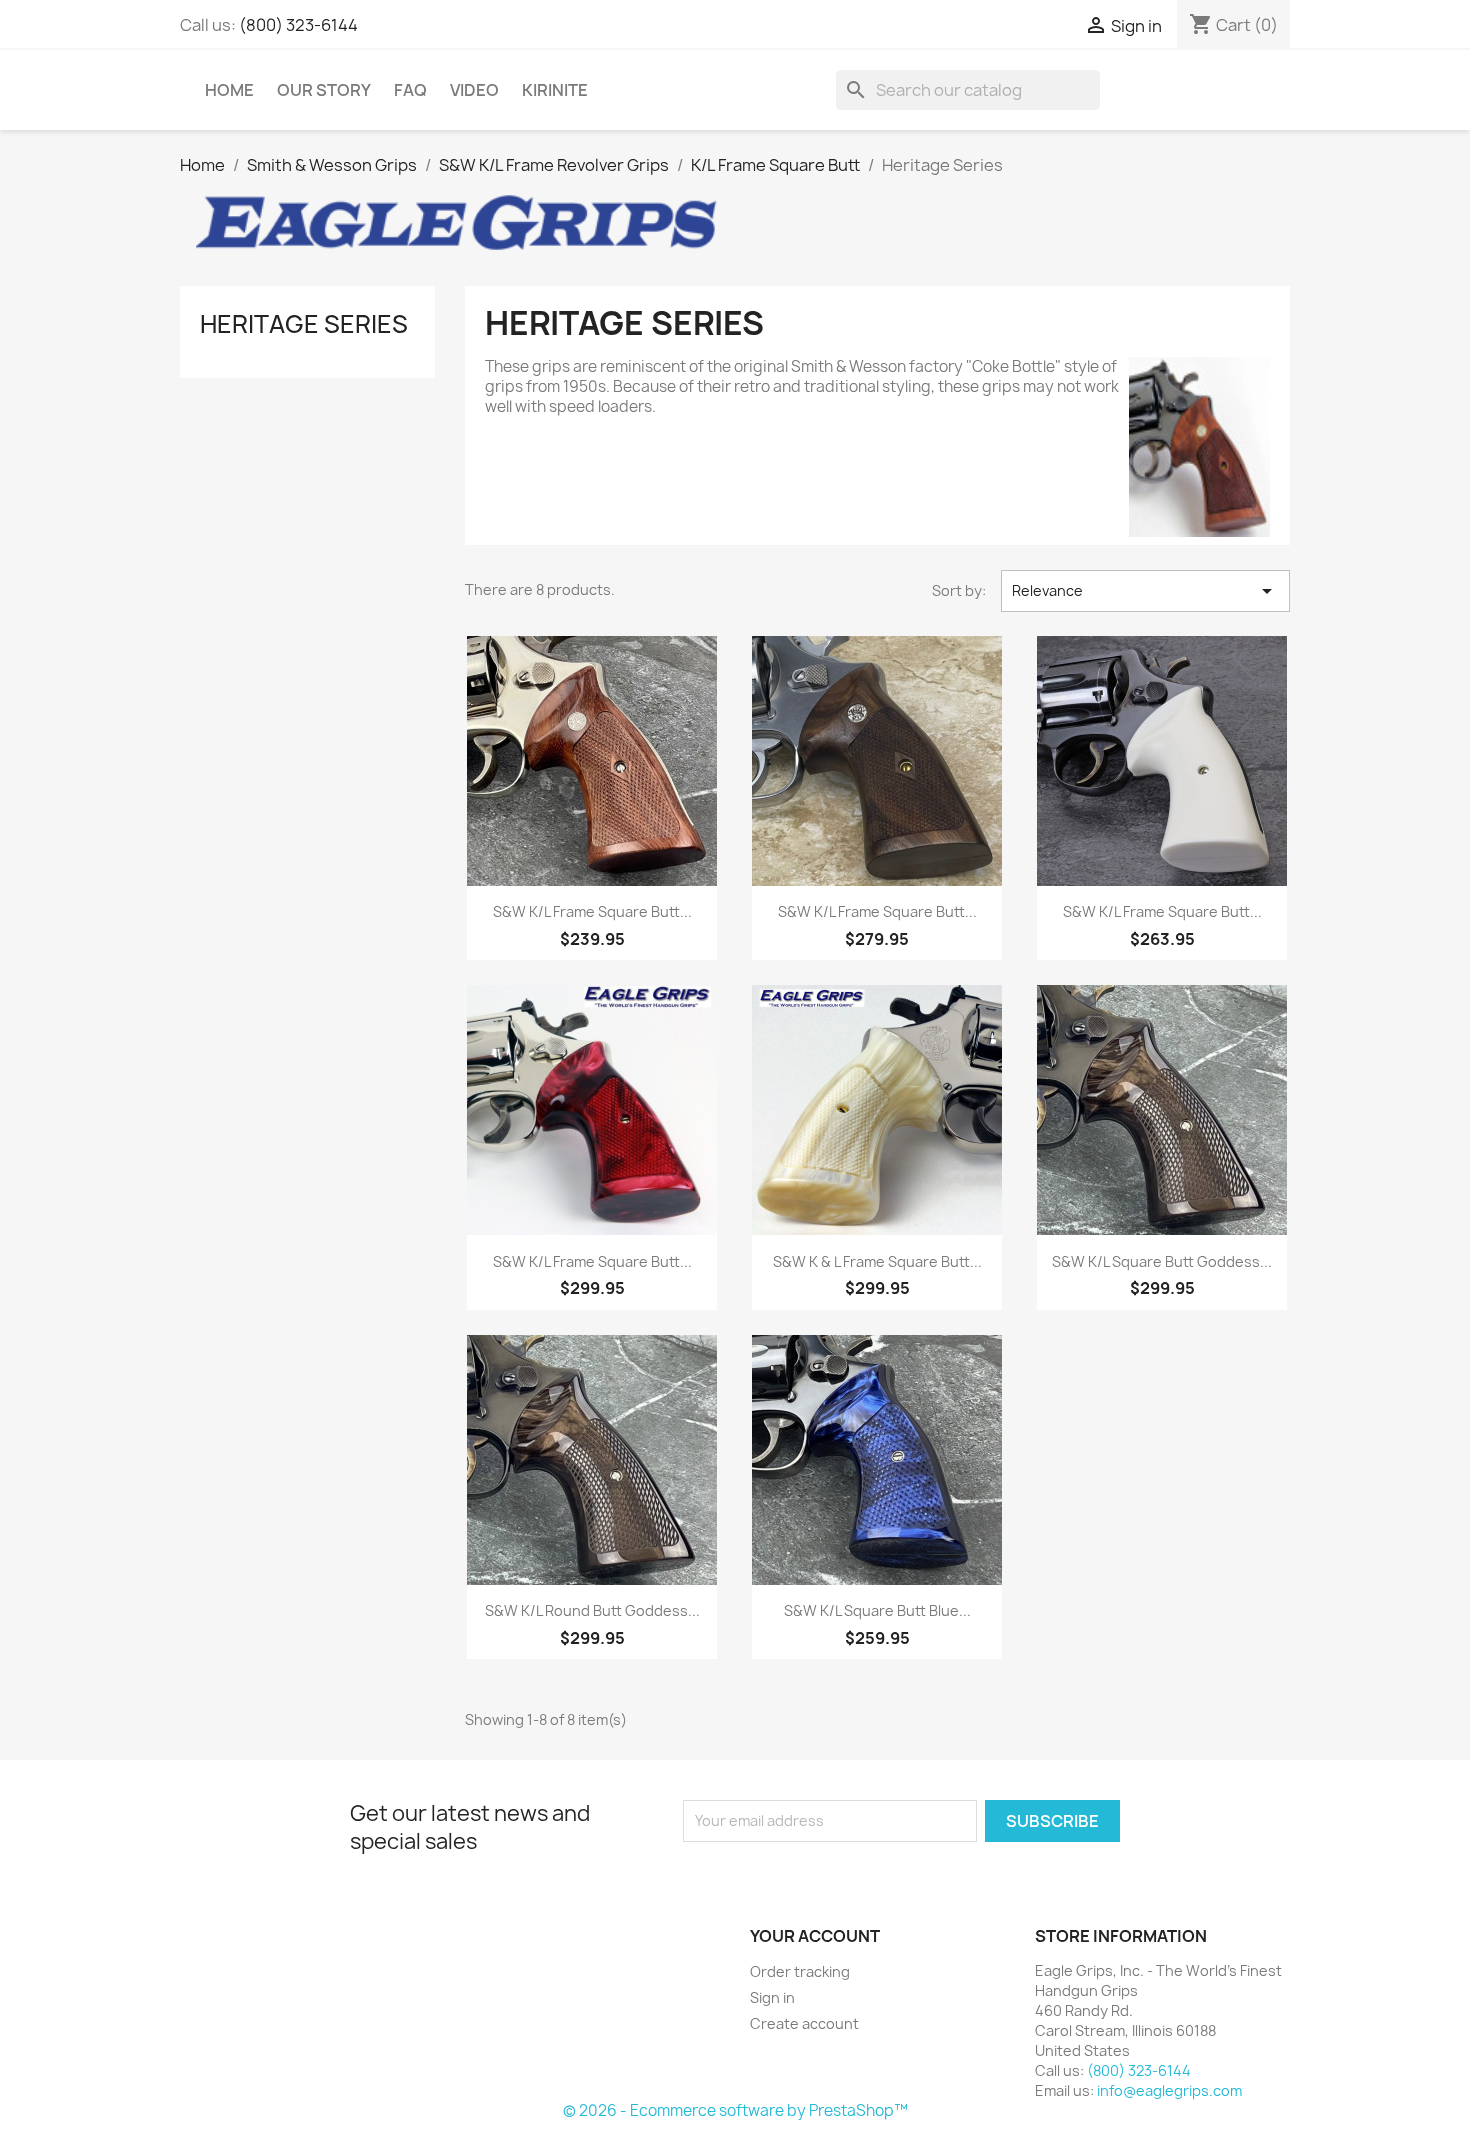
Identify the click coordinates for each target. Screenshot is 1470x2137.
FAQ (410, 90)
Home (229, 90)
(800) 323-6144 (298, 25)
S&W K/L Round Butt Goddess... (592, 1610)
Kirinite (555, 90)
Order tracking (800, 1971)
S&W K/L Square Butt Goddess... (1162, 1261)
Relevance (1145, 591)
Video (474, 90)
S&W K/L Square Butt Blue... (877, 1610)
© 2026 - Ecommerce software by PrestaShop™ (735, 2110)
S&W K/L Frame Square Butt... (592, 911)
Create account (804, 2023)
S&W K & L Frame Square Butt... (877, 1261)
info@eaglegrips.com (1169, 2090)
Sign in (772, 1997)
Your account (815, 1936)
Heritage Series (304, 324)
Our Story (324, 90)
